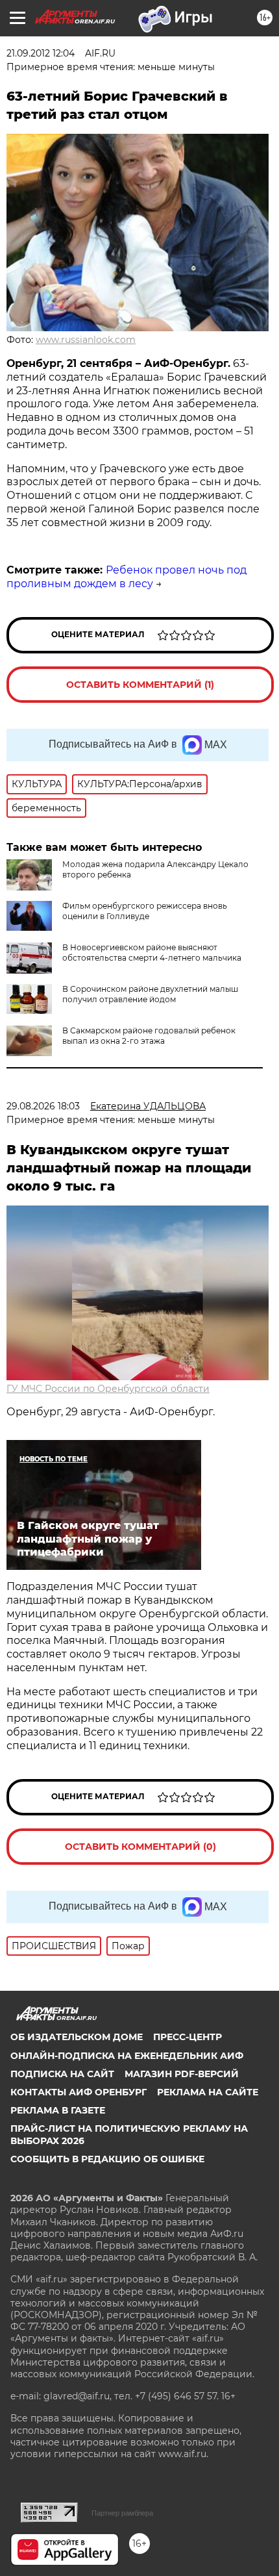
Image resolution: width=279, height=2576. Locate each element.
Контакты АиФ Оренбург (79, 2092)
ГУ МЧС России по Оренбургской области (108, 1389)
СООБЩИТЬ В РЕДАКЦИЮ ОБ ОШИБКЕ (107, 2159)
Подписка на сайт (62, 2074)
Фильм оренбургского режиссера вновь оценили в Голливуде (145, 911)
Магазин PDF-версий (182, 2074)
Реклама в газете (58, 2110)
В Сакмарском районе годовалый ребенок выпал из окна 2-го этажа (149, 1036)
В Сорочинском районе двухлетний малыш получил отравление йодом (150, 994)
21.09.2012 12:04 (41, 53)
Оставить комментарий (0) (140, 1847)
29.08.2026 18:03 (43, 1106)
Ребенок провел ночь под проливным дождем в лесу (127, 577)
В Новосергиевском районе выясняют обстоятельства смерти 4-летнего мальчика (152, 953)
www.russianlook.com (86, 340)
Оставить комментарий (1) (140, 685)
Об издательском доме (77, 2037)
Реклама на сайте (208, 2092)
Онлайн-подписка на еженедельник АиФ (127, 2056)
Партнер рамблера (122, 2513)
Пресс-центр (188, 2037)
